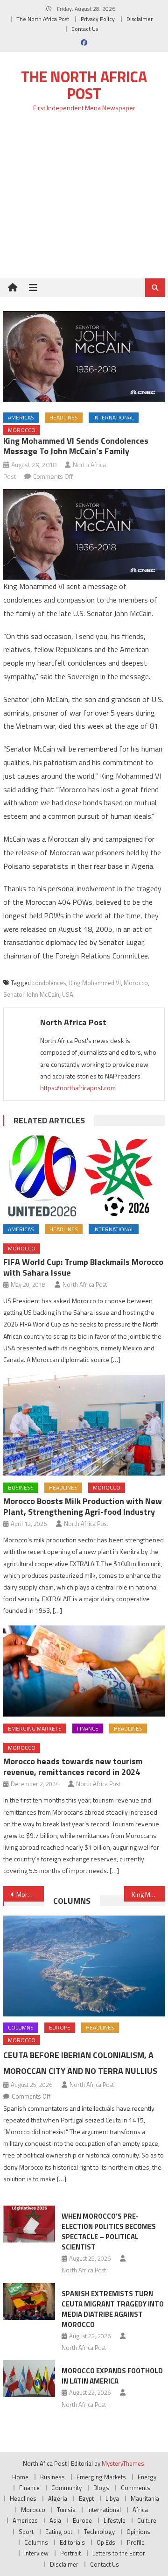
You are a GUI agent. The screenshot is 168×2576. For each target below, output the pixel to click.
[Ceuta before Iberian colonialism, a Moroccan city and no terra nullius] (84, 1966)
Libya (112, 2498)
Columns (72, 1901)
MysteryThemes (123, 2463)
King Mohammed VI (95, 983)
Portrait (70, 2553)
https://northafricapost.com (78, 1088)
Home (20, 2477)
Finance (88, 1728)
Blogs (101, 2488)
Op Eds (106, 2542)
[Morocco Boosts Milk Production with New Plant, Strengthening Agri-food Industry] (84, 1425)
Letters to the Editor (119, 2553)
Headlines (64, 417)
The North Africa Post (43, 19)
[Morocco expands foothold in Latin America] (29, 2379)
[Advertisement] (84, 201)
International (114, 417)
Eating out (59, 2532)
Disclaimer (140, 19)
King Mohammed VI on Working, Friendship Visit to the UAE (148, 1894)
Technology (99, 2532)
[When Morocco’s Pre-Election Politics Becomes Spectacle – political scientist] (29, 2224)
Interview (36, 2553)
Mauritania (145, 2498)
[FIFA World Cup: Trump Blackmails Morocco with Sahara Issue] (84, 1176)
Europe (60, 2027)
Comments (136, 2488)
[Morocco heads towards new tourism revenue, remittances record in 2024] (84, 1671)
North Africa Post (73, 1022)
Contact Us (85, 29)
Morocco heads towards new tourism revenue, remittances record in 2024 (73, 1767)
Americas (21, 417)
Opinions (138, 2532)
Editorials (72, 2542)
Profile (136, 2542)
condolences (49, 983)
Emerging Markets (35, 1728)
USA (68, 994)
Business (21, 1487)
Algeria (58, 2498)
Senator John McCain (31, 994)
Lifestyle (115, 2520)
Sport (26, 2532)
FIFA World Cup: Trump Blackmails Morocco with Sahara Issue (83, 1267)
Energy (147, 2477)
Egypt (86, 2498)
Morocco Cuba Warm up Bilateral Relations (30, 1894)
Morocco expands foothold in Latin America (112, 2376)
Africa (140, 2510)
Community (66, 2488)
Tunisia (66, 2510)
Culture (147, 2520)
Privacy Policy (98, 19)
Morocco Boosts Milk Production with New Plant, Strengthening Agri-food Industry (83, 1506)
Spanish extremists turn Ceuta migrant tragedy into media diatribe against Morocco (113, 2309)
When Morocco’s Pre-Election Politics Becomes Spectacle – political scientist (109, 2232)
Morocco (22, 430)
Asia (55, 2520)
